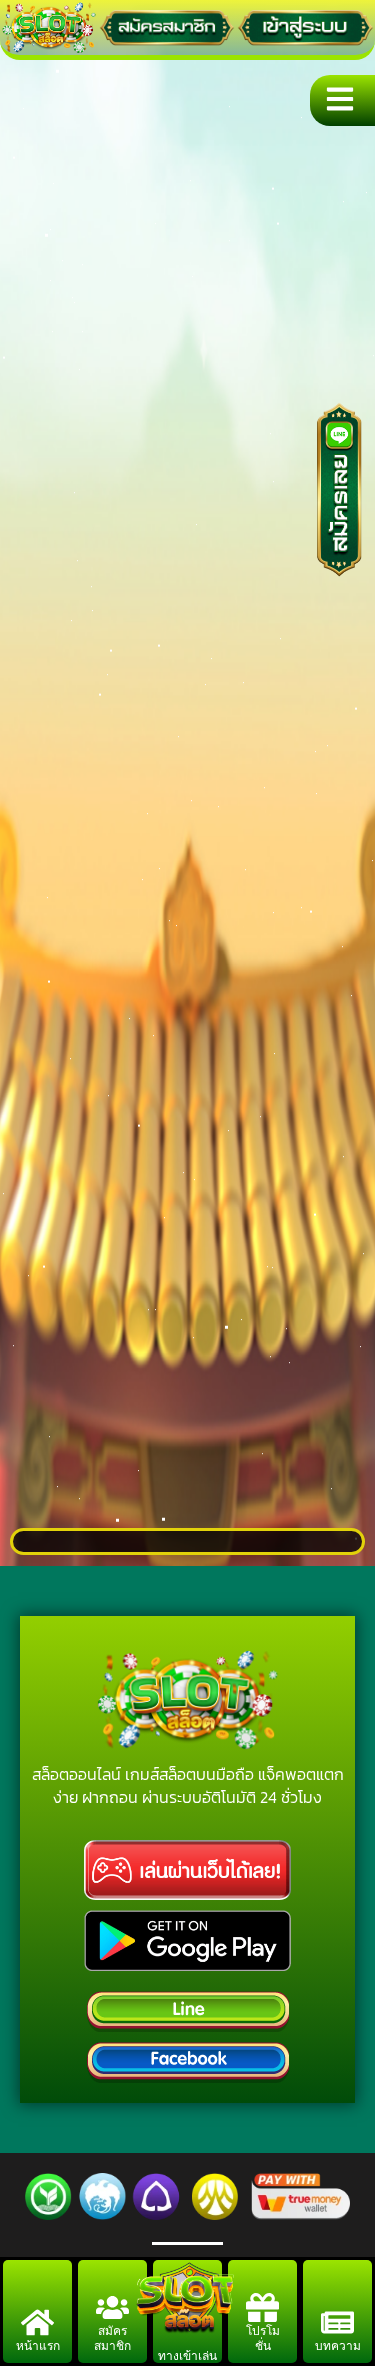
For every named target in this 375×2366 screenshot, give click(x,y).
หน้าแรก (38, 2346)
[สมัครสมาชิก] (112, 2307)
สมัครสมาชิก (112, 2338)
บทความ (338, 2346)
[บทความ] (337, 2322)
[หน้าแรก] (37, 2322)
